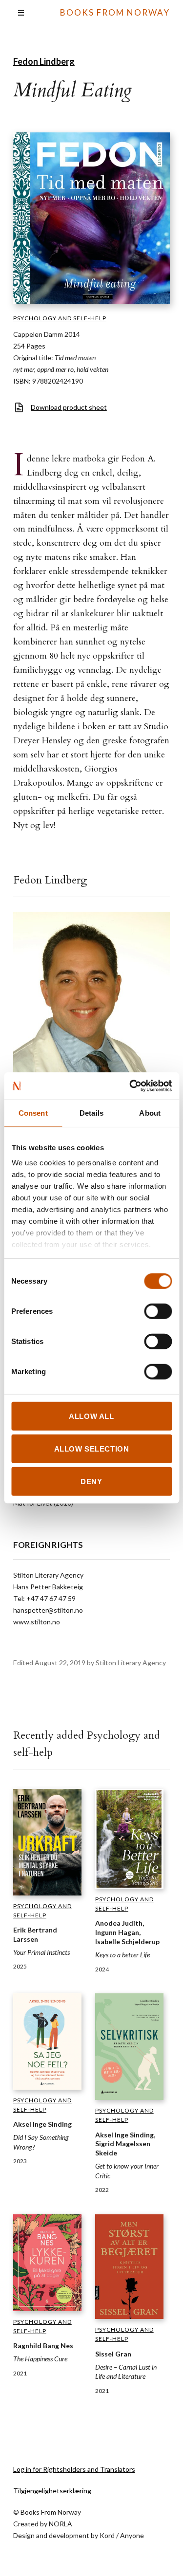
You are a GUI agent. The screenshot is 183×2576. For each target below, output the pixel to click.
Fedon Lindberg (44, 61)
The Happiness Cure (40, 2359)
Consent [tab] (33, 1113)
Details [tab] (91, 1113)
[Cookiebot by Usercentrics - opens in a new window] (130, 1086)
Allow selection (92, 1448)
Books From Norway (115, 12)
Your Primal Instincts (41, 1952)
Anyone (132, 2535)
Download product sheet (69, 407)
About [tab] (150, 1113)
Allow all (91, 1416)
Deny (91, 1481)
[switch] (158, 1311)
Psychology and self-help (60, 318)
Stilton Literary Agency (131, 1663)
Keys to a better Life (122, 1955)
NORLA (61, 2524)
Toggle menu (21, 13)
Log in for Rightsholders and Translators (74, 2469)
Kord (107, 2535)
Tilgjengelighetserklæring (52, 2491)
